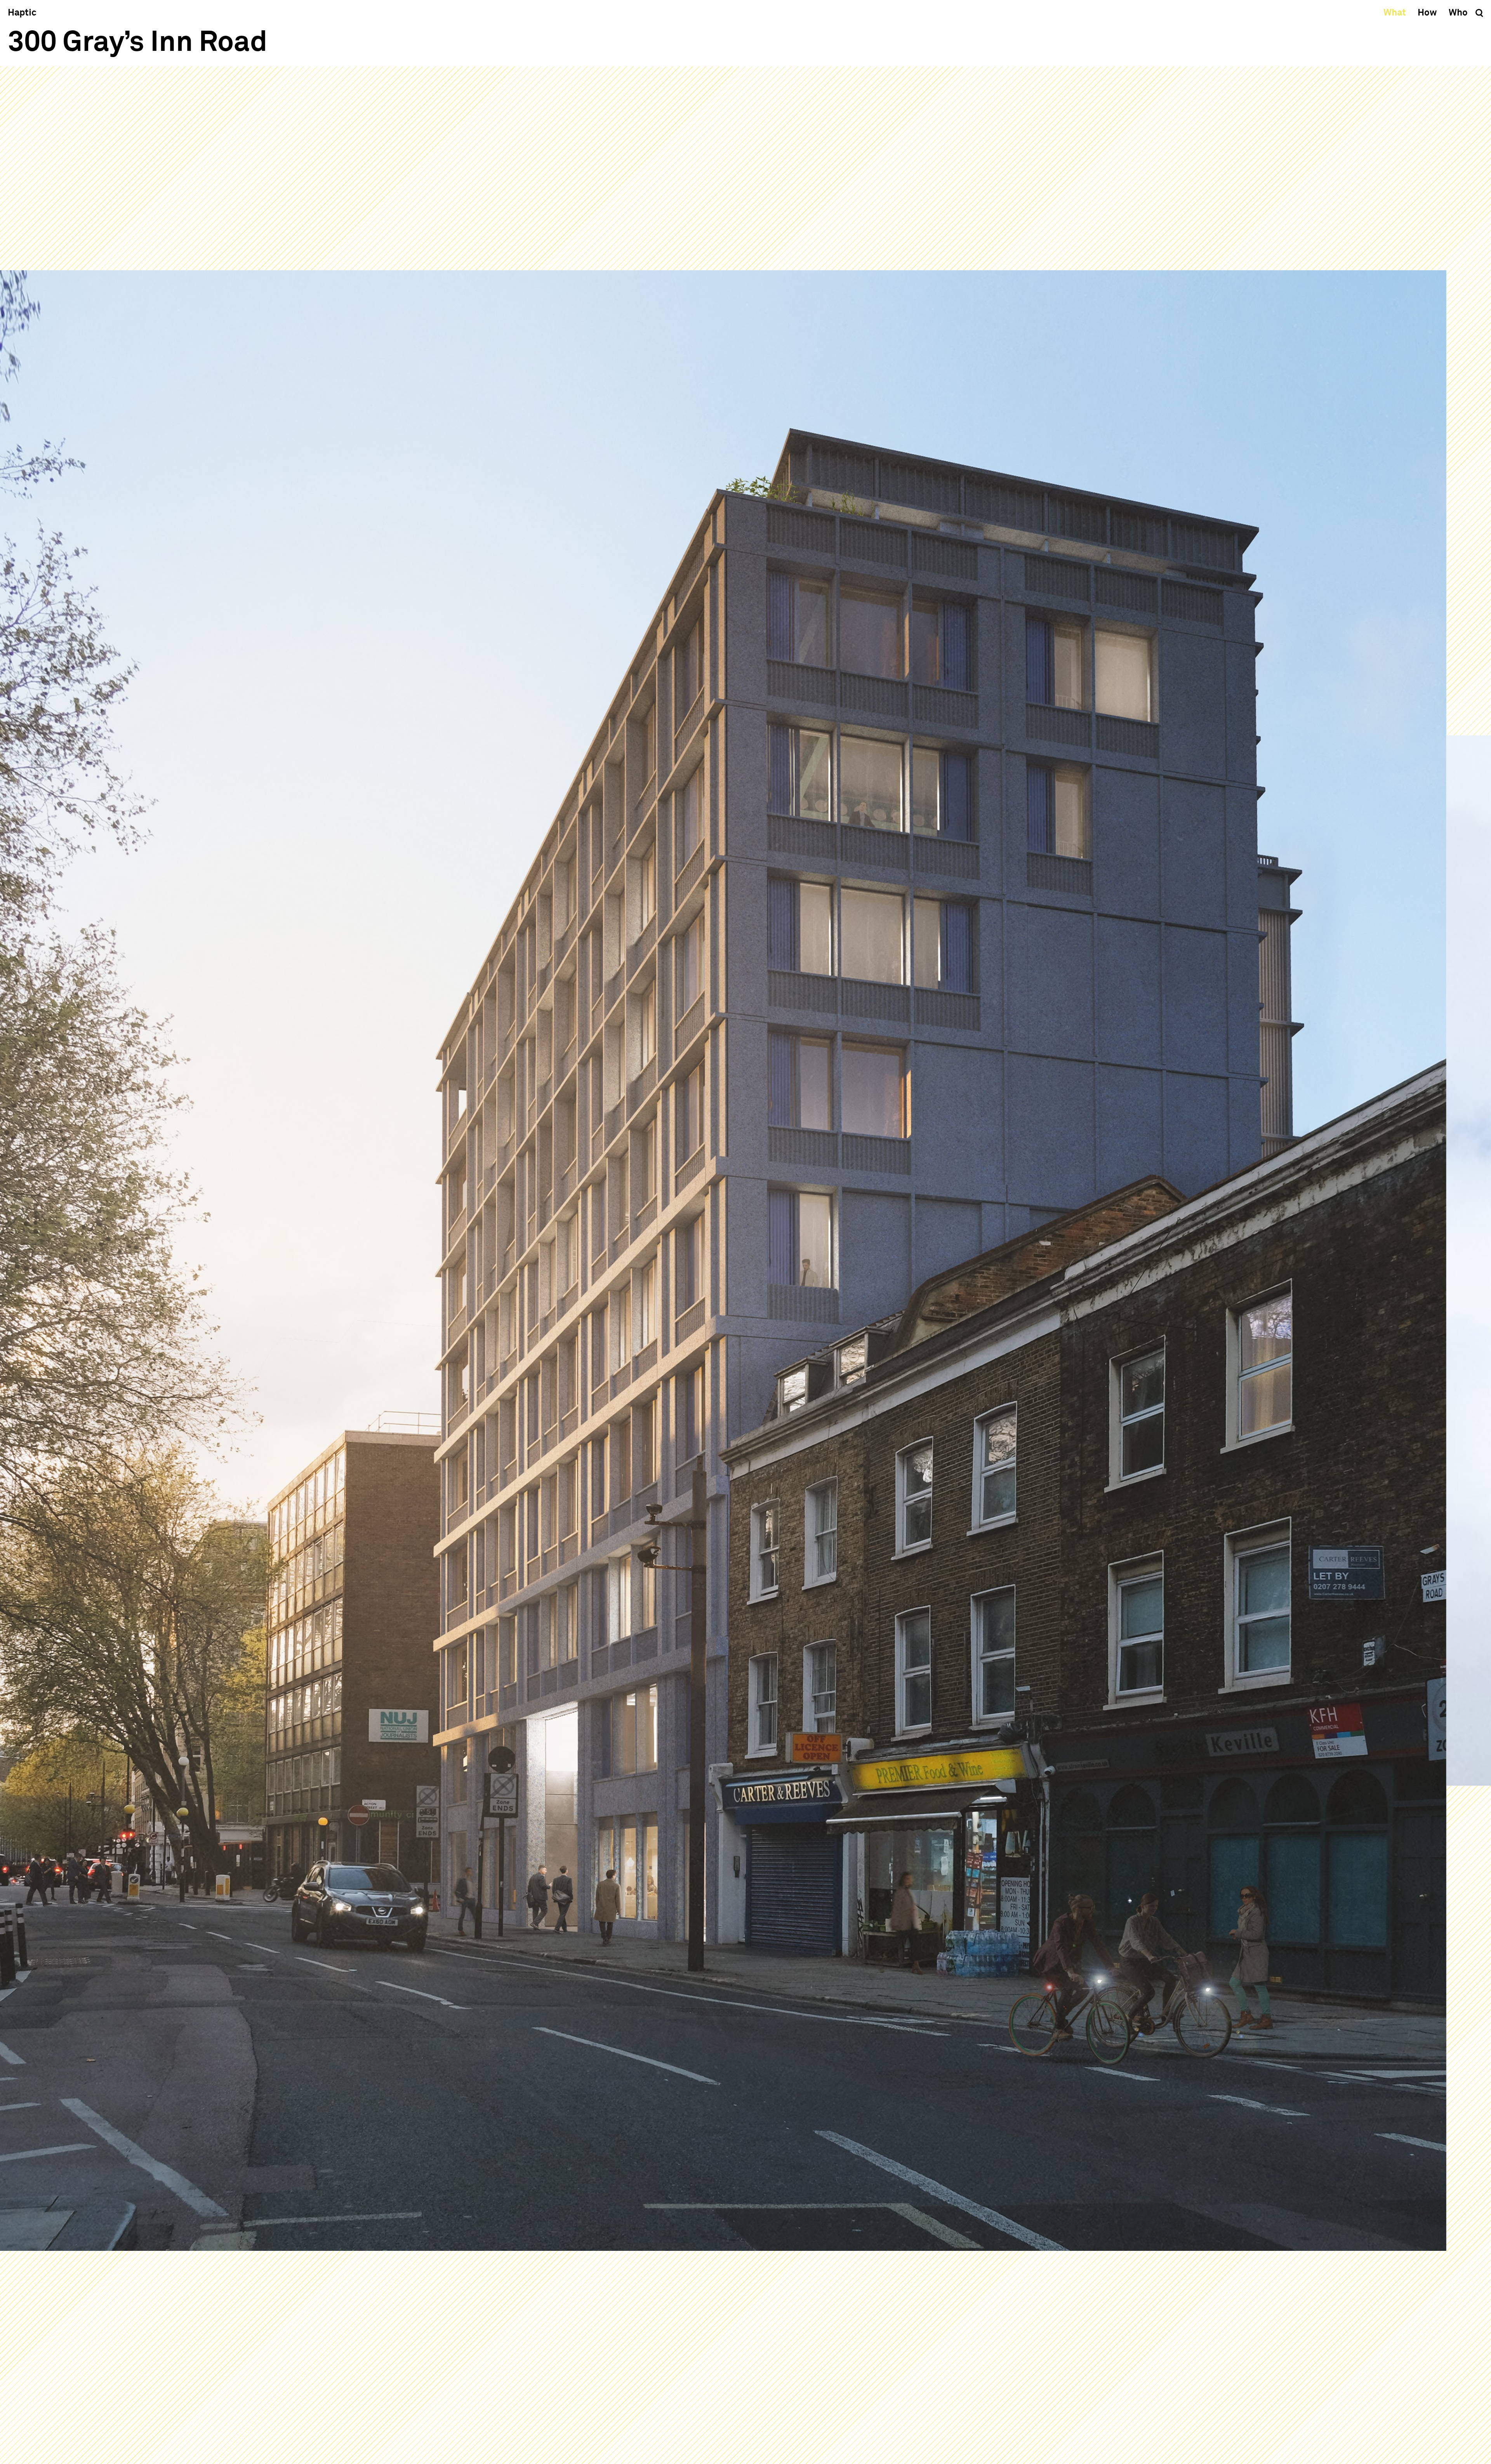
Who (1458, 13)
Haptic (22, 13)
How (1427, 13)
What (1395, 13)
